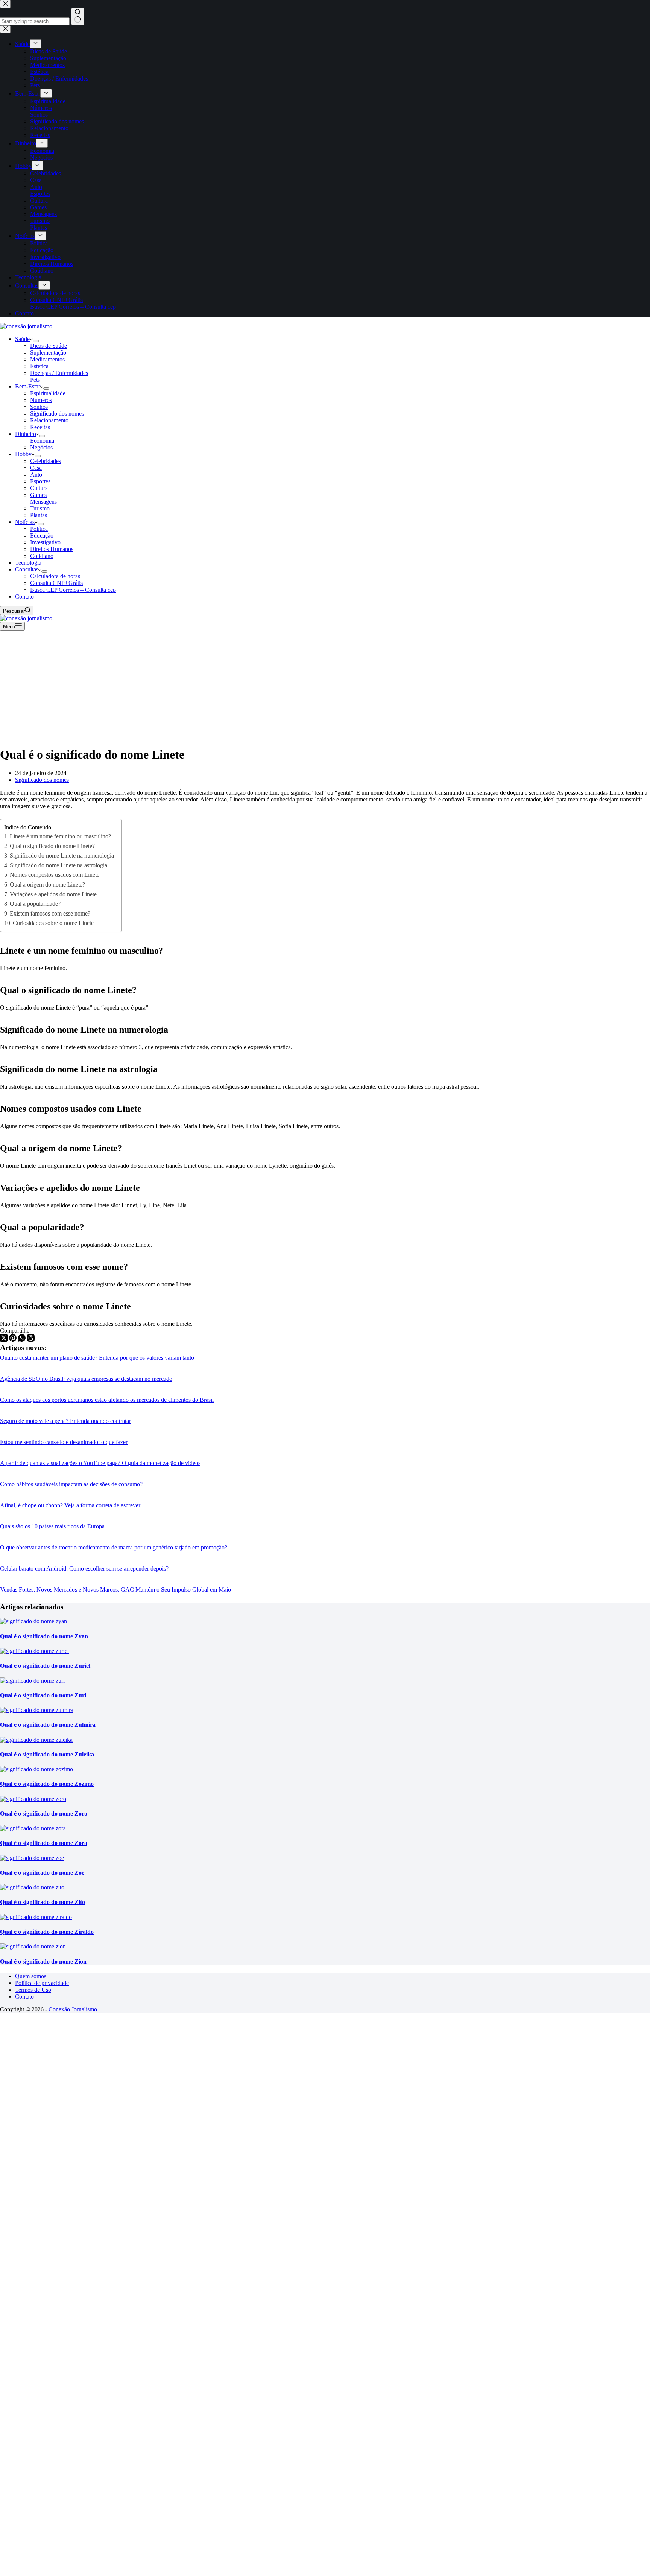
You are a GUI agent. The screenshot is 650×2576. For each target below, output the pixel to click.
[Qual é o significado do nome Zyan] (33, 1621)
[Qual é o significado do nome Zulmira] (37, 1710)
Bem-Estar (28, 386)
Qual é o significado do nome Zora (44, 1843)
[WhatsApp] (23, 1340)
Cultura (39, 488)
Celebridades (46, 461)
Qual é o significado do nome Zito (43, 1902)
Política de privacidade (42, 1983)
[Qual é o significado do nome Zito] (32, 1887)
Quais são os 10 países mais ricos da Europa (52, 1526)
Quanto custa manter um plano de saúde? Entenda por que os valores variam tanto (97, 1358)
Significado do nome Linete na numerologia (62, 855)
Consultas (27, 569)
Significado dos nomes (57, 414)
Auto (36, 475)
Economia (42, 441)
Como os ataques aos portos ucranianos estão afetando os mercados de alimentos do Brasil (107, 1400)
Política (39, 529)
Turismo (40, 508)
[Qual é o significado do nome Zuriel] (34, 1651)
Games (38, 495)
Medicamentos (47, 359)
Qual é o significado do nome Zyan (44, 1636)
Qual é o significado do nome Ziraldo (47, 1932)
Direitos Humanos (52, 549)
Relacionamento (49, 420)
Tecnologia (28, 563)
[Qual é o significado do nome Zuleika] (36, 1740)
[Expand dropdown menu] (36, 341)
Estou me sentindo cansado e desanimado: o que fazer (64, 1442)
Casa (36, 468)
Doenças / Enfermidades (59, 373)
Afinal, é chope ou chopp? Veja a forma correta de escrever (70, 1505)
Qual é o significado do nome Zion (43, 1961)
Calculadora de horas (55, 576)
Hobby (23, 454)
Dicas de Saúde (49, 346)
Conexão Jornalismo (73, 2009)
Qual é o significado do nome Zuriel (45, 1666)
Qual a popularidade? (35, 904)
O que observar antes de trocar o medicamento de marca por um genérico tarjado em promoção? (114, 1547)
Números (41, 400)
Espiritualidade (48, 393)
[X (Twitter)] (5, 1340)
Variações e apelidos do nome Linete (53, 894)
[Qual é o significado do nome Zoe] (32, 1858)
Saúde (22, 339)
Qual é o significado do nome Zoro (44, 1814)
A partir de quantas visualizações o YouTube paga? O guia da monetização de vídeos (100, 1463)
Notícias (25, 522)
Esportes (40, 481)
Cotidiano (42, 556)
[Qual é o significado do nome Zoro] (33, 1799)
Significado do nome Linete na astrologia (58, 865)
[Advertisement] (325, 687)
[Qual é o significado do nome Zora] (33, 1828)
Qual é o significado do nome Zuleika (47, 1754)
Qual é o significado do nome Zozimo (47, 1784)
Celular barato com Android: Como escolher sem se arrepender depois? (84, 1568)
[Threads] (31, 1340)
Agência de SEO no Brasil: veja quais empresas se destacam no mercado (86, 1379)
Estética (39, 366)
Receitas (40, 427)
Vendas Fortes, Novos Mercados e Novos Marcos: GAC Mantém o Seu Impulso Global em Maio (115, 1590)
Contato (24, 596)
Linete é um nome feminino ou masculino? (60, 836)
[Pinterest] (14, 1340)
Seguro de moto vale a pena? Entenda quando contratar (65, 1421)
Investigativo (45, 542)
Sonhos (39, 407)
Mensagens (43, 502)
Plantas (39, 515)
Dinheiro (26, 434)
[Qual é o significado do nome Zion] (33, 1946)
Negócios (41, 447)
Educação (42, 535)
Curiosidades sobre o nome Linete (53, 923)
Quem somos (31, 1976)
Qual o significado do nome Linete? (52, 846)
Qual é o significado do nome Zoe (42, 1873)
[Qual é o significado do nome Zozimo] (36, 1769)
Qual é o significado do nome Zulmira (48, 1725)
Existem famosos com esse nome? (50, 913)
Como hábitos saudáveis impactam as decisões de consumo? (71, 1484)
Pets (35, 380)
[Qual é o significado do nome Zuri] (32, 1681)
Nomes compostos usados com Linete (55, 875)
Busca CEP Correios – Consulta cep (73, 590)
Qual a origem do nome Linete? (47, 884)
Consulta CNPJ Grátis (56, 583)
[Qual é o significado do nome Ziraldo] (36, 1917)
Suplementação (48, 353)
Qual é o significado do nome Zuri (43, 1695)
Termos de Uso (33, 1990)
